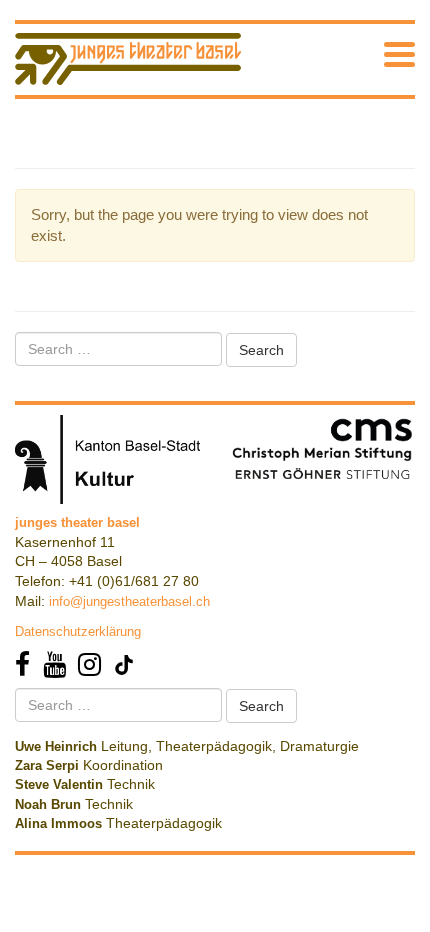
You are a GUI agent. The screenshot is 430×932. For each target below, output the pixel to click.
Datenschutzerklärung (78, 631)
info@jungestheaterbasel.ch (129, 601)
